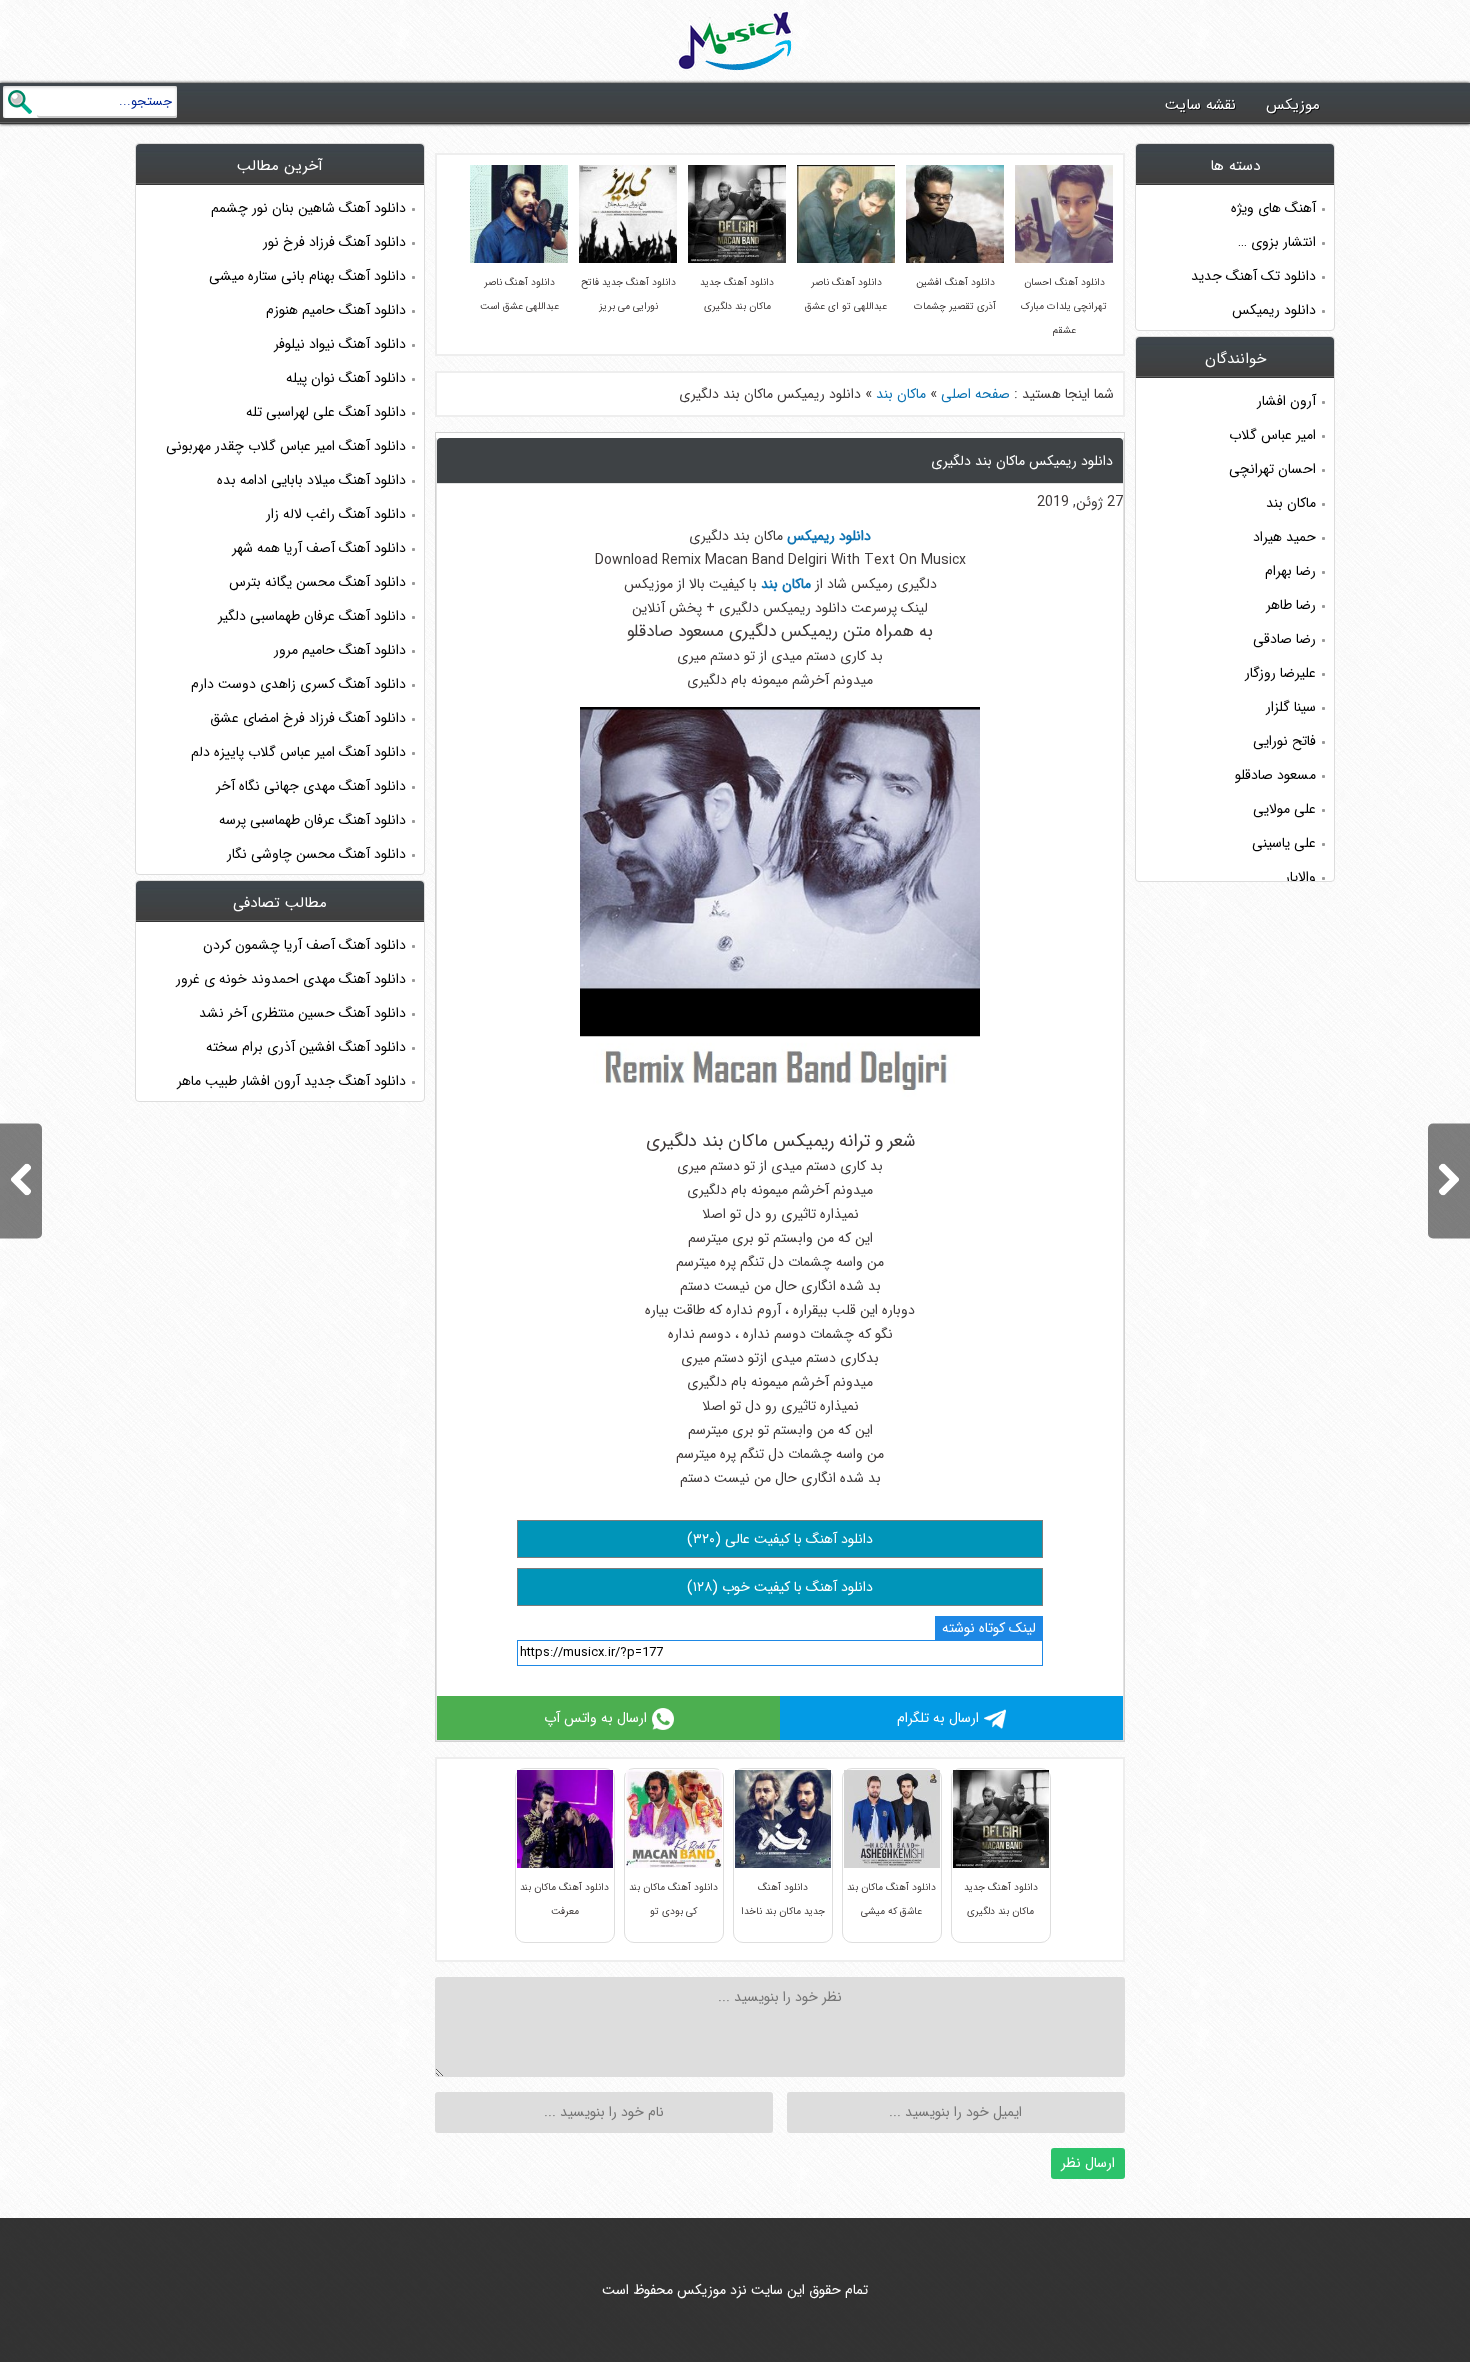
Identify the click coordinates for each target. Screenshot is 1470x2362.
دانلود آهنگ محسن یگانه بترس (317, 582)
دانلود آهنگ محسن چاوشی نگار (316, 854)
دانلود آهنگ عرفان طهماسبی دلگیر (312, 616)
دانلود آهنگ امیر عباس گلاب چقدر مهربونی (286, 446)
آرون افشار (1286, 401)
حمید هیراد (1284, 537)
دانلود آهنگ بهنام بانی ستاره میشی (307, 276)
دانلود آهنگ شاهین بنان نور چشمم (308, 208)
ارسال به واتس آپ (595, 1718)
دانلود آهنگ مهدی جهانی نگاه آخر (311, 786)
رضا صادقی (1284, 639)
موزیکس (1293, 105)
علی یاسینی (1284, 843)
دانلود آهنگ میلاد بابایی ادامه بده (311, 480)
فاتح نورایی (1284, 741)
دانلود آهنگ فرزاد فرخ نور (334, 242)
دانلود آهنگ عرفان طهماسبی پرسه (312, 820)
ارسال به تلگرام (938, 1718)
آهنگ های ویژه (1273, 208)
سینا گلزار (1291, 707)
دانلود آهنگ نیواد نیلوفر (340, 344)
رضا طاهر (1291, 605)
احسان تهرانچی (1272, 469)
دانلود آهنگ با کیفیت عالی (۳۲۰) (780, 1539)
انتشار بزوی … (1277, 242)
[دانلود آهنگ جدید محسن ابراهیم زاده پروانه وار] (1449, 1181)
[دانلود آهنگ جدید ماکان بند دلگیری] (21, 1181)
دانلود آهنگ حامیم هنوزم (336, 310)
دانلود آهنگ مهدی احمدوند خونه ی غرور (291, 979)
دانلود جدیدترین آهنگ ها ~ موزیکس (735, 41)
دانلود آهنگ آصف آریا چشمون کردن (304, 945)
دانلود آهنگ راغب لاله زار (336, 514)
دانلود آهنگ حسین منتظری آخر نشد (302, 1013)
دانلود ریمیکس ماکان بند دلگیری (1022, 461)
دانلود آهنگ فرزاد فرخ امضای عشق (308, 718)
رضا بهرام (1290, 571)
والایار (1300, 877)
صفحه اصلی (975, 394)
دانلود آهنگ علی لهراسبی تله (326, 412)
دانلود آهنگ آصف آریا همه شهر (319, 548)
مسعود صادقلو (1275, 775)
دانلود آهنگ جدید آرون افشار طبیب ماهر (291, 1081)
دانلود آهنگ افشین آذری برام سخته (306, 1047)
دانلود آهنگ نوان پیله (346, 378)
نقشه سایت (1200, 105)
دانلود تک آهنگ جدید (1253, 276)
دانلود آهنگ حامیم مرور (340, 650)
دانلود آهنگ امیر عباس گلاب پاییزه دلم (298, 752)
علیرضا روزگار (1280, 673)
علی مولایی (1284, 809)
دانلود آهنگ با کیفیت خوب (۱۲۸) (780, 1587)
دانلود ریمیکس (1274, 310)
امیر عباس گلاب (1272, 435)
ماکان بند (901, 394)
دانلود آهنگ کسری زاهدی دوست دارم (298, 684)
